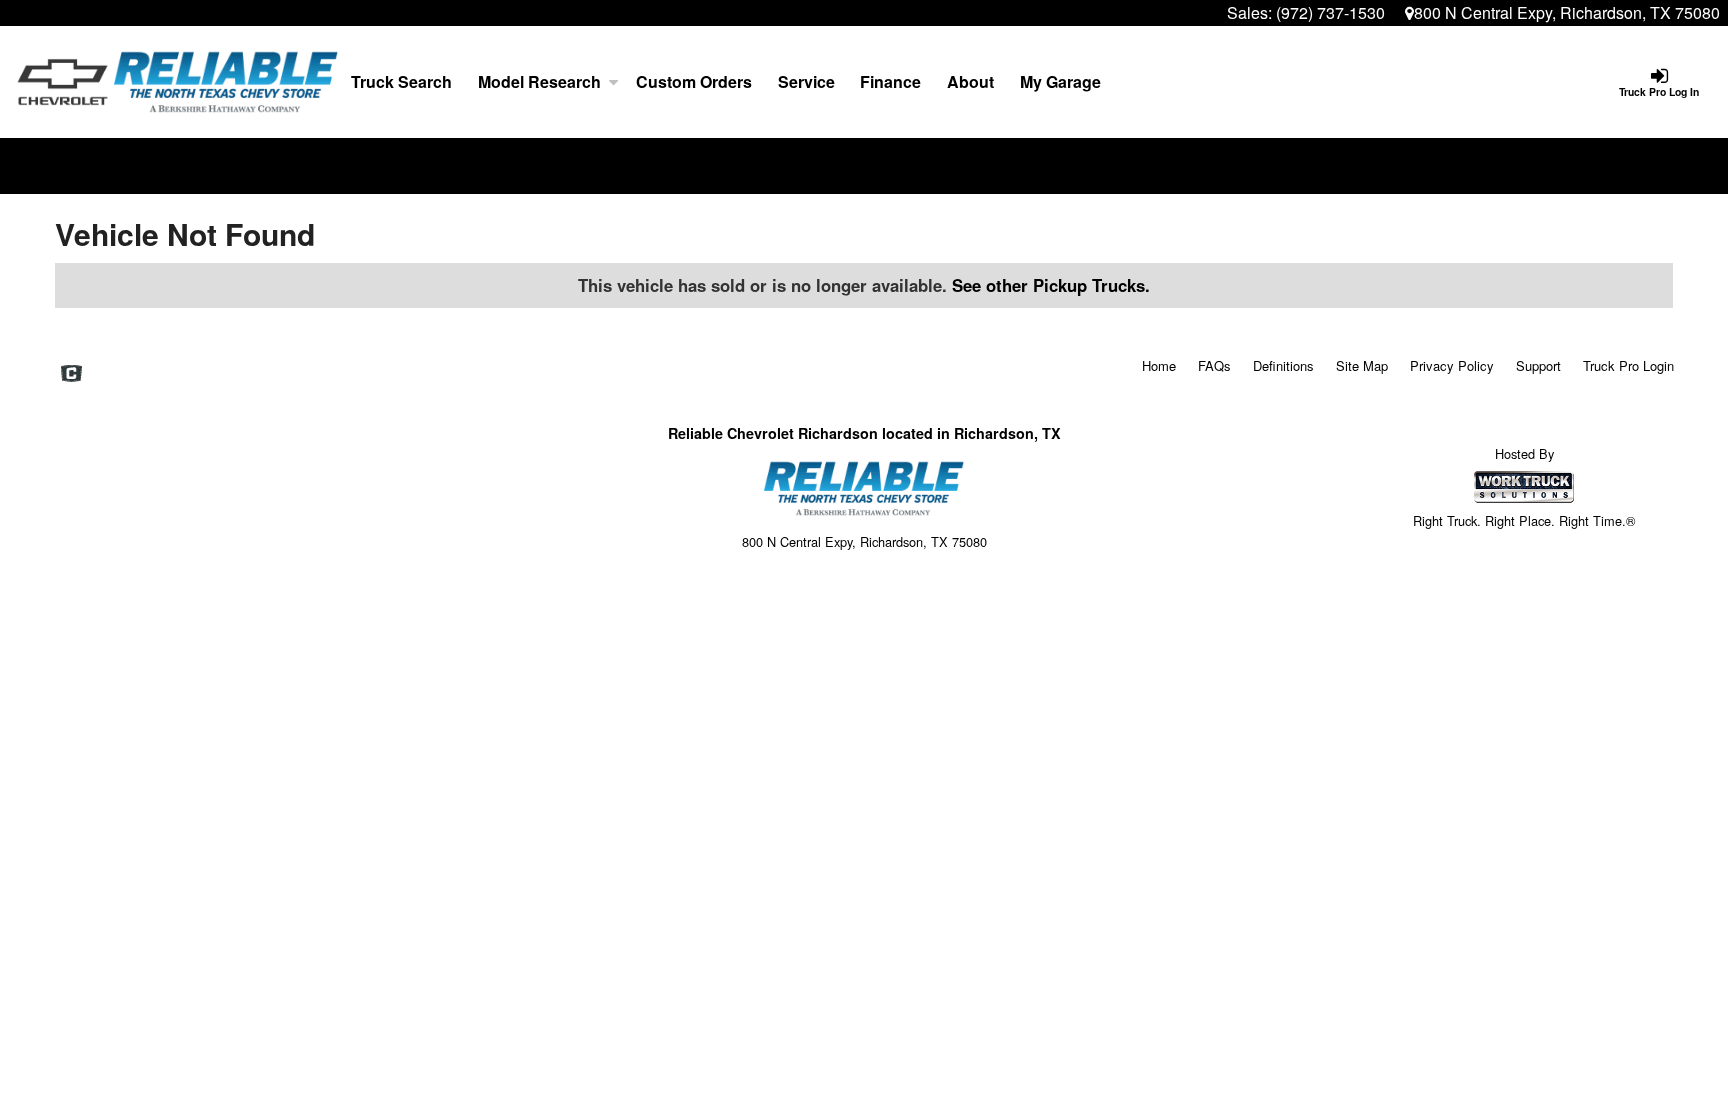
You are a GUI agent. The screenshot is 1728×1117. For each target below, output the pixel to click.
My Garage (1060, 81)
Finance (890, 81)
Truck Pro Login (1628, 365)
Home (1159, 365)
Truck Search (401, 81)
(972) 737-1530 (1330, 12)
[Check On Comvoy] (71, 374)
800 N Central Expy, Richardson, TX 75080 (1567, 12)
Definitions (1283, 365)
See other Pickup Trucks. (1051, 285)
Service (806, 81)
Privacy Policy (1452, 365)
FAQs (1214, 365)
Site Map (1362, 365)
